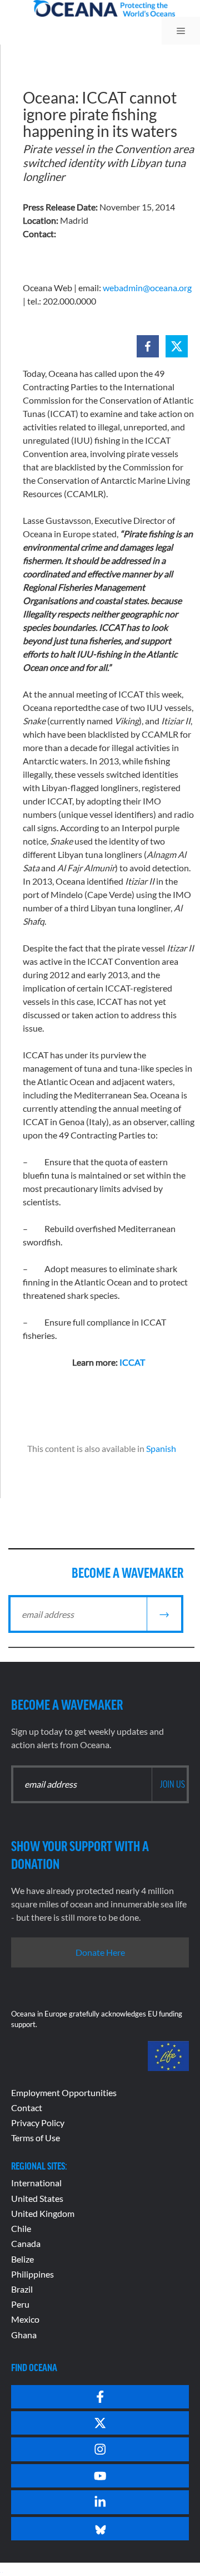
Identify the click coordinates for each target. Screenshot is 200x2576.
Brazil (22, 2289)
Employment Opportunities (64, 2092)
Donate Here (100, 1952)
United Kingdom (43, 2213)
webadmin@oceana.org (147, 288)
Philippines (32, 2274)
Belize (22, 2259)
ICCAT (132, 1362)
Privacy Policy (38, 2123)
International (36, 2183)
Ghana (24, 2335)
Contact (27, 2108)
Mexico (25, 2319)
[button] (148, 346)
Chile (21, 2228)
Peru (20, 2304)
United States (37, 2198)
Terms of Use (36, 2138)
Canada (26, 2243)
